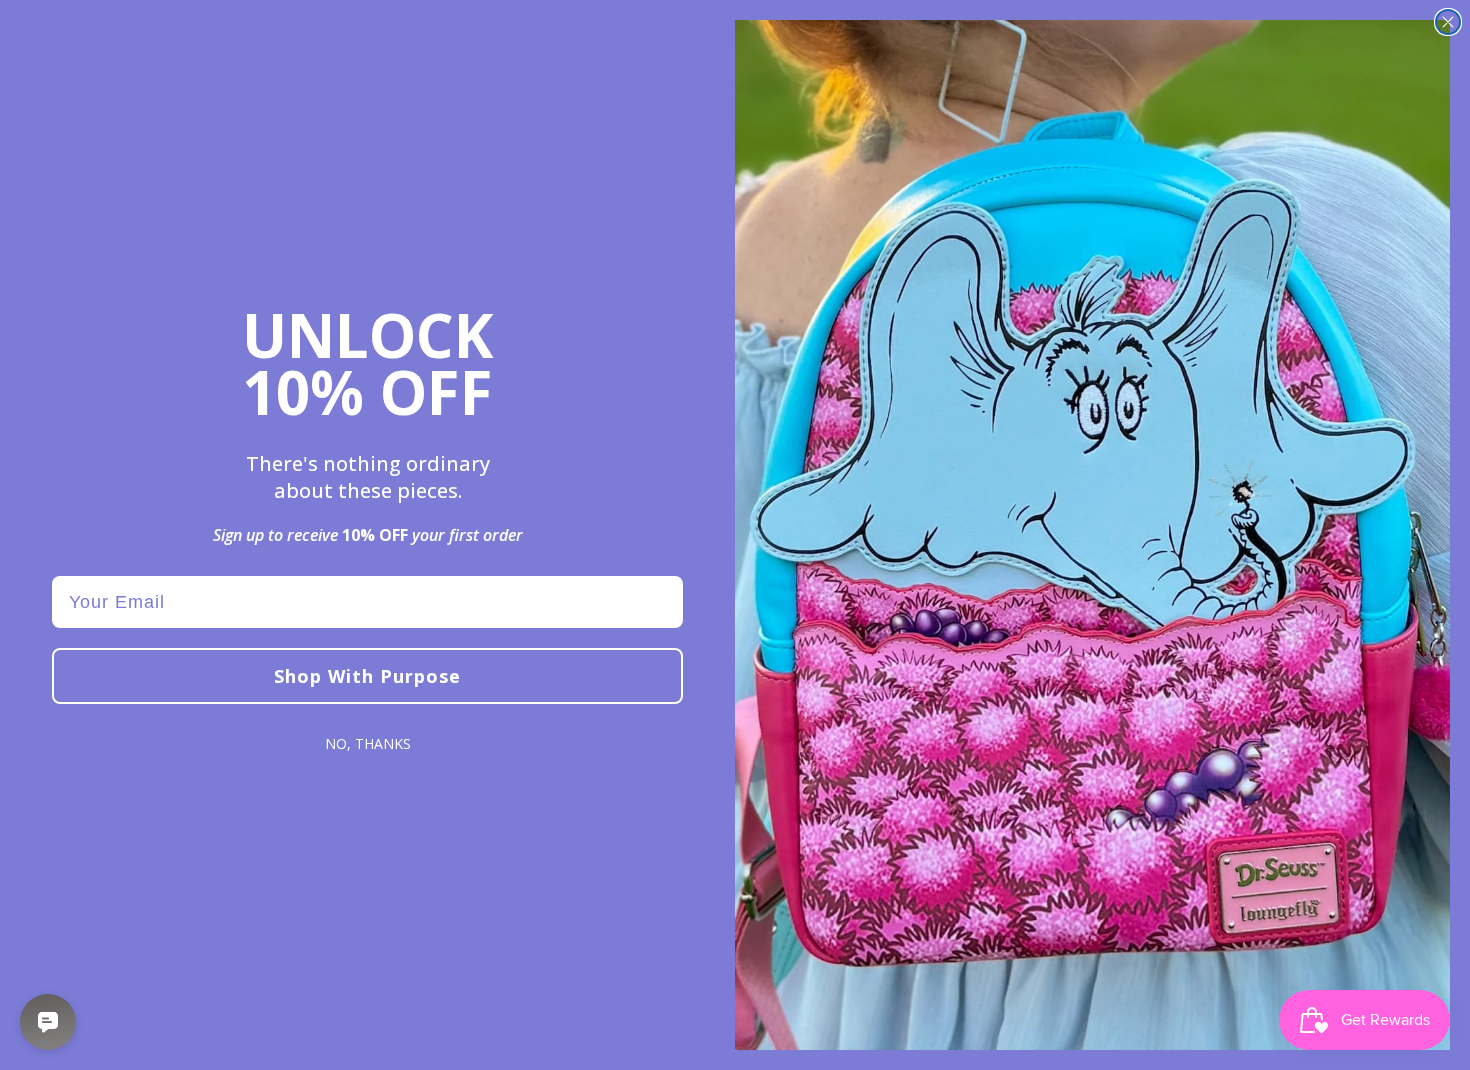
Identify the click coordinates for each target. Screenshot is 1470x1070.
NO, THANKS (368, 743)
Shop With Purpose (367, 676)
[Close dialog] (1448, 22)
